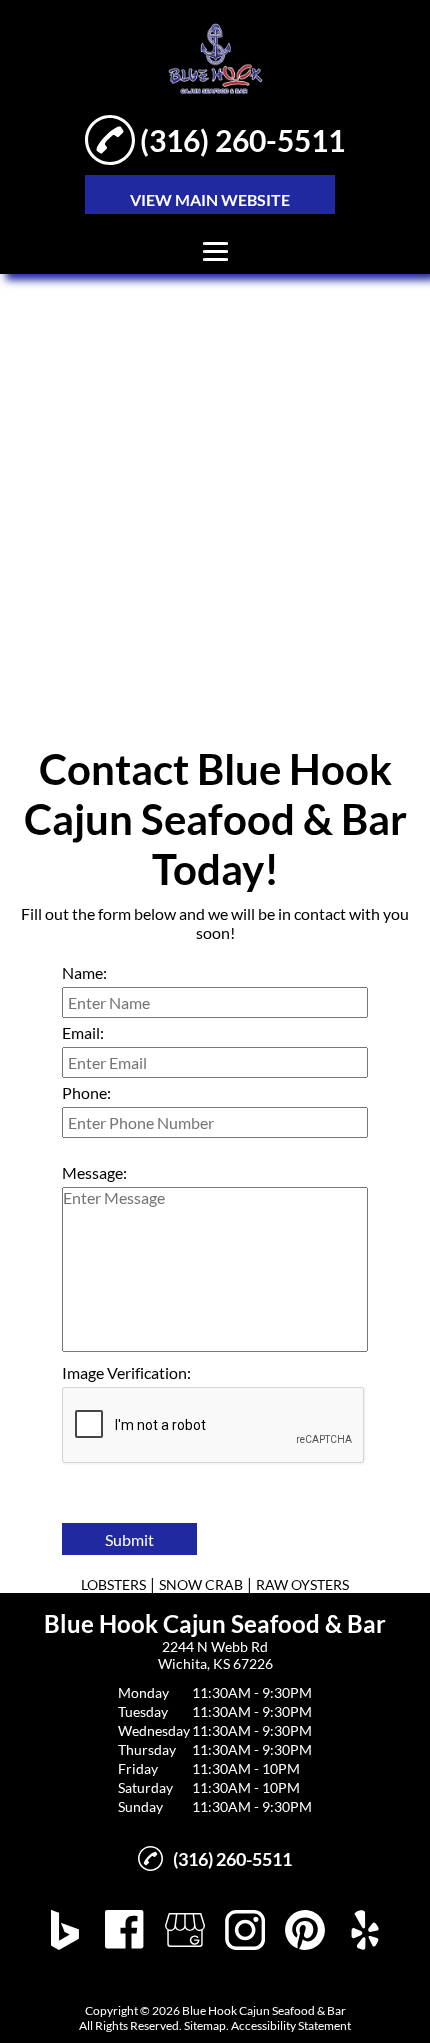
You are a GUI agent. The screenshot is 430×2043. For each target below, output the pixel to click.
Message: (94, 1172)
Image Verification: (126, 1372)
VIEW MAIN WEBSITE (210, 199)
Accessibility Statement (291, 2025)
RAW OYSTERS (302, 1584)
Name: (84, 972)
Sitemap (205, 2025)
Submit (129, 1539)
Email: (83, 1032)
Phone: (86, 1092)
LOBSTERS (113, 1584)
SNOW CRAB (201, 1584)
